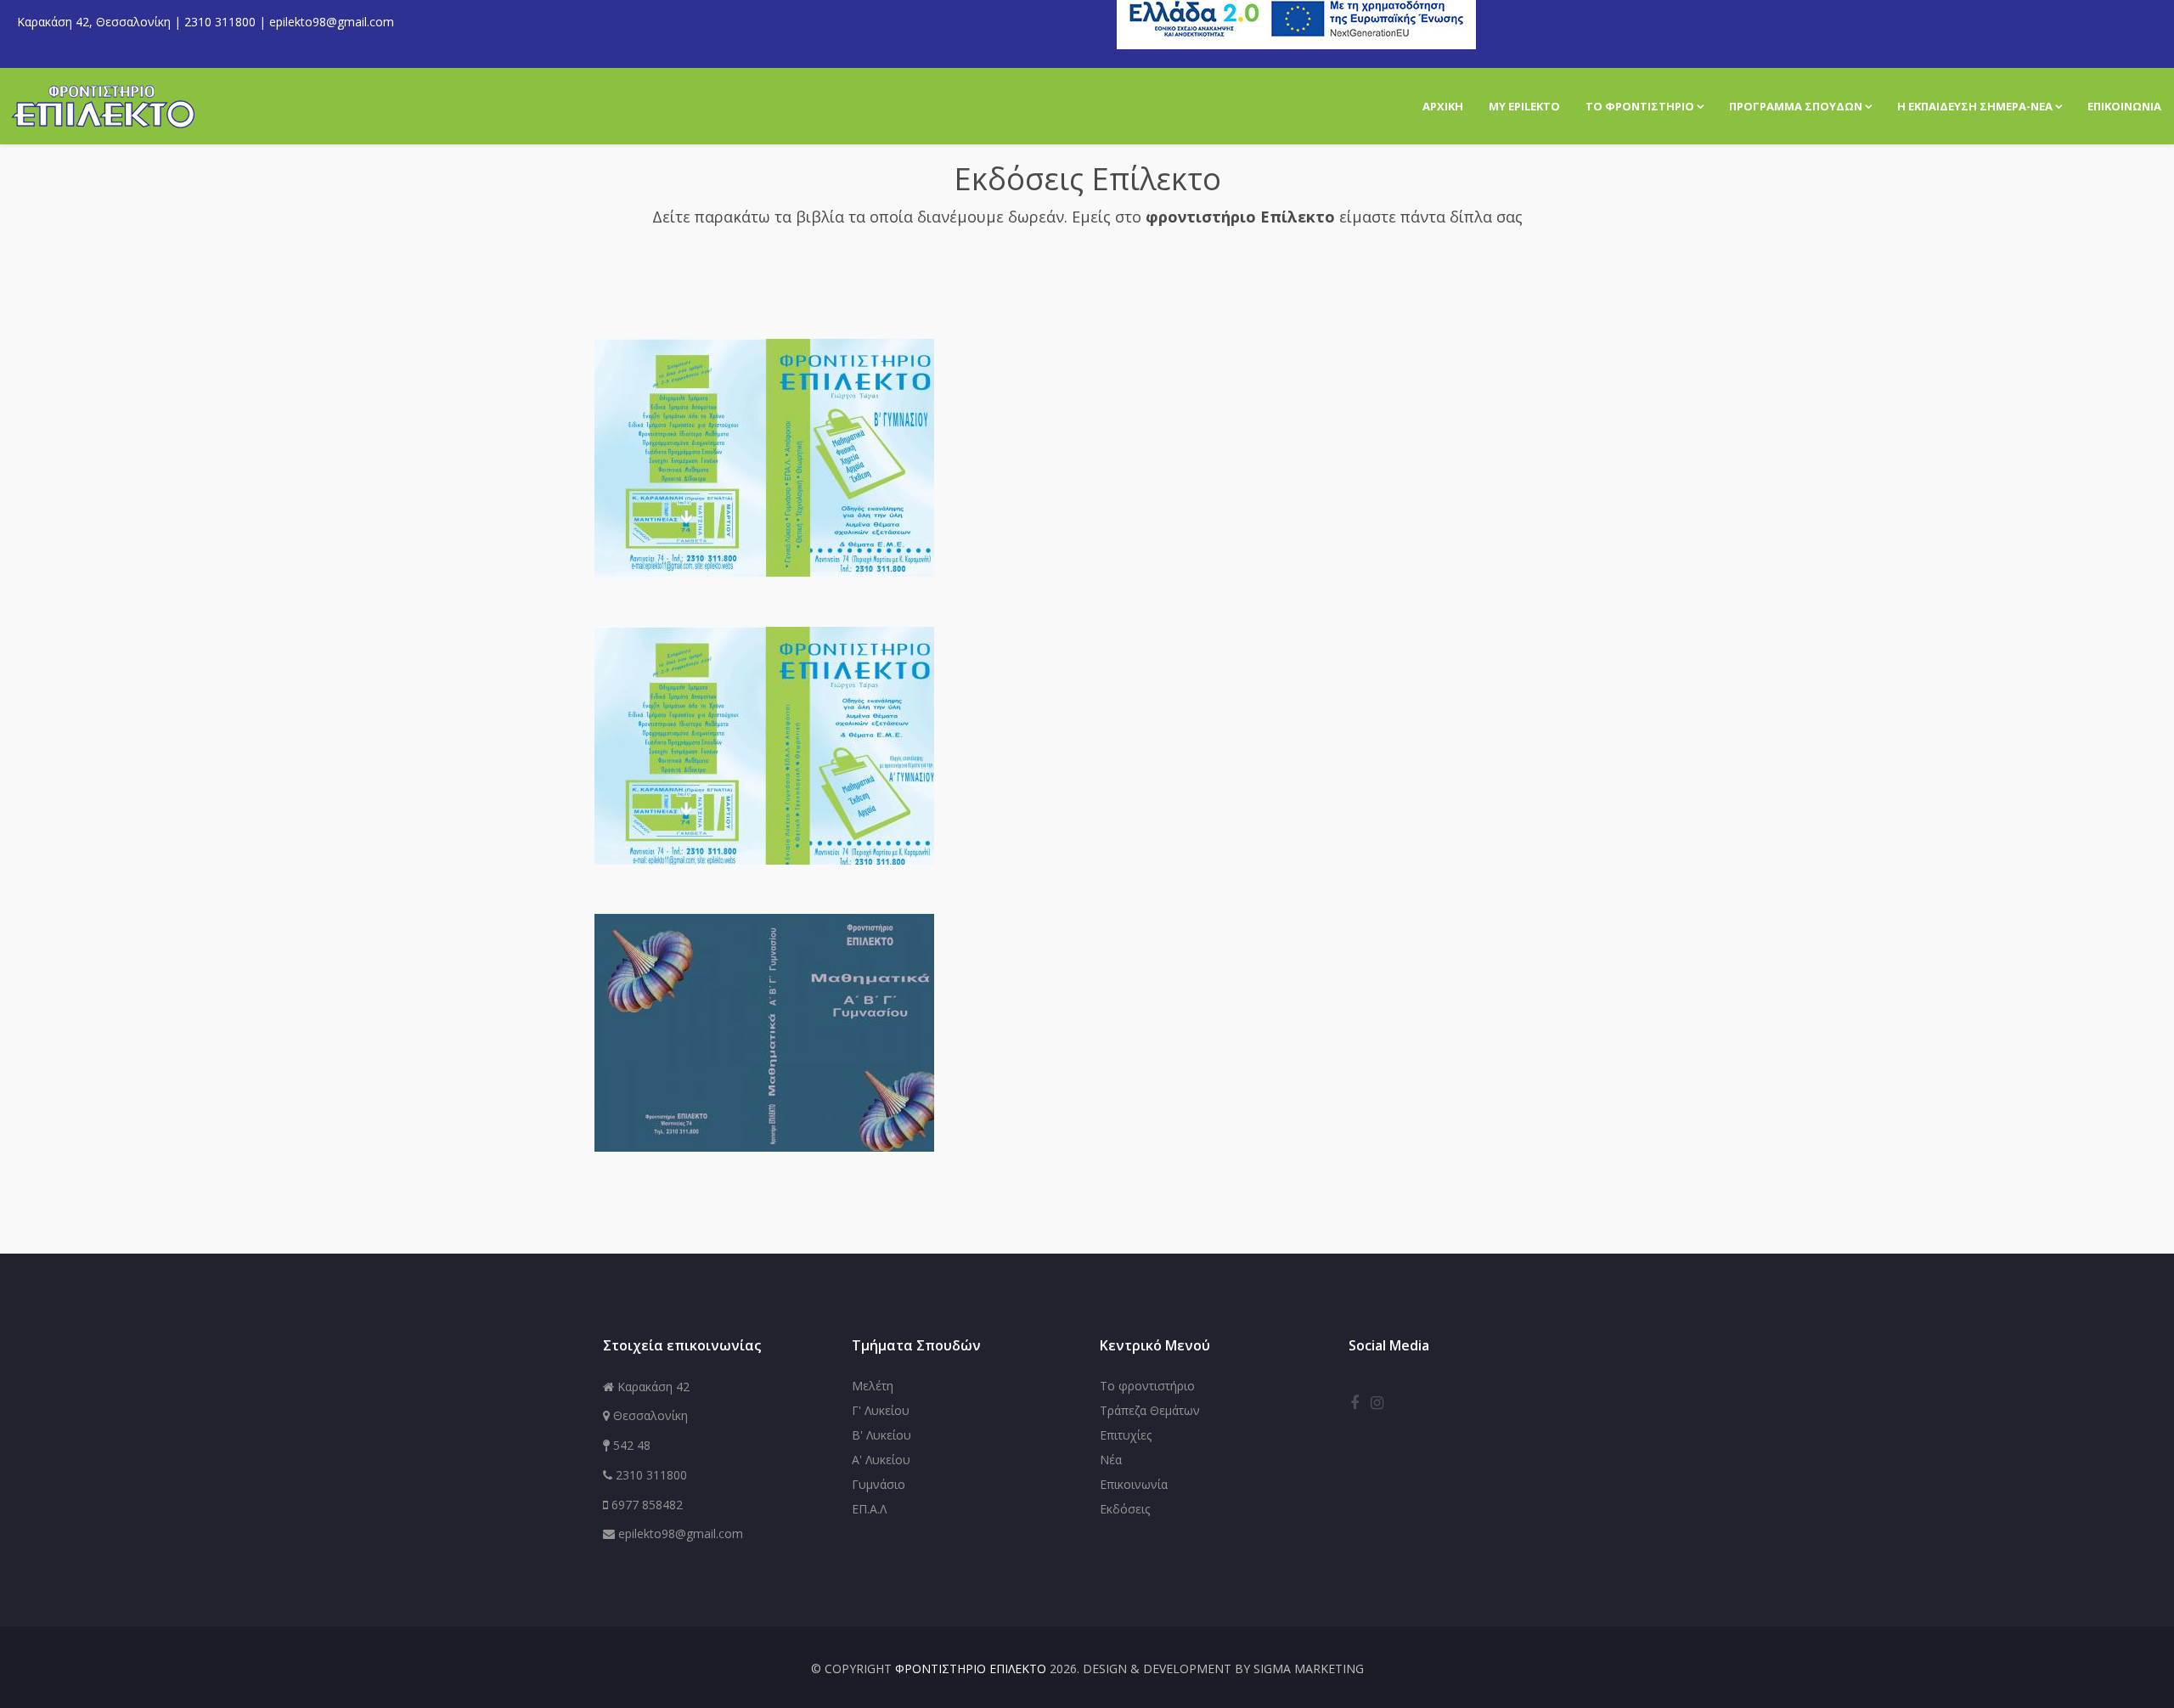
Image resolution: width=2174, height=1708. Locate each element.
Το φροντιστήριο (1147, 1386)
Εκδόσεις (1125, 1509)
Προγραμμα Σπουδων (1796, 106)
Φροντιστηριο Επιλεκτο (971, 1669)
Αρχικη (1443, 106)
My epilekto (1524, 106)
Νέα (1111, 1460)
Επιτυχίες (1126, 1435)
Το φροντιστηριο (1640, 106)
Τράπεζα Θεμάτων (1150, 1410)
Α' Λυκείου (881, 1460)
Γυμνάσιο (879, 1484)
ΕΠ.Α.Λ (869, 1509)
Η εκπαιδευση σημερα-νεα (1975, 106)
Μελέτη (873, 1386)
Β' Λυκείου (881, 1435)
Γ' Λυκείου (881, 1410)
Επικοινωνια (2124, 106)
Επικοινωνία (1134, 1484)
